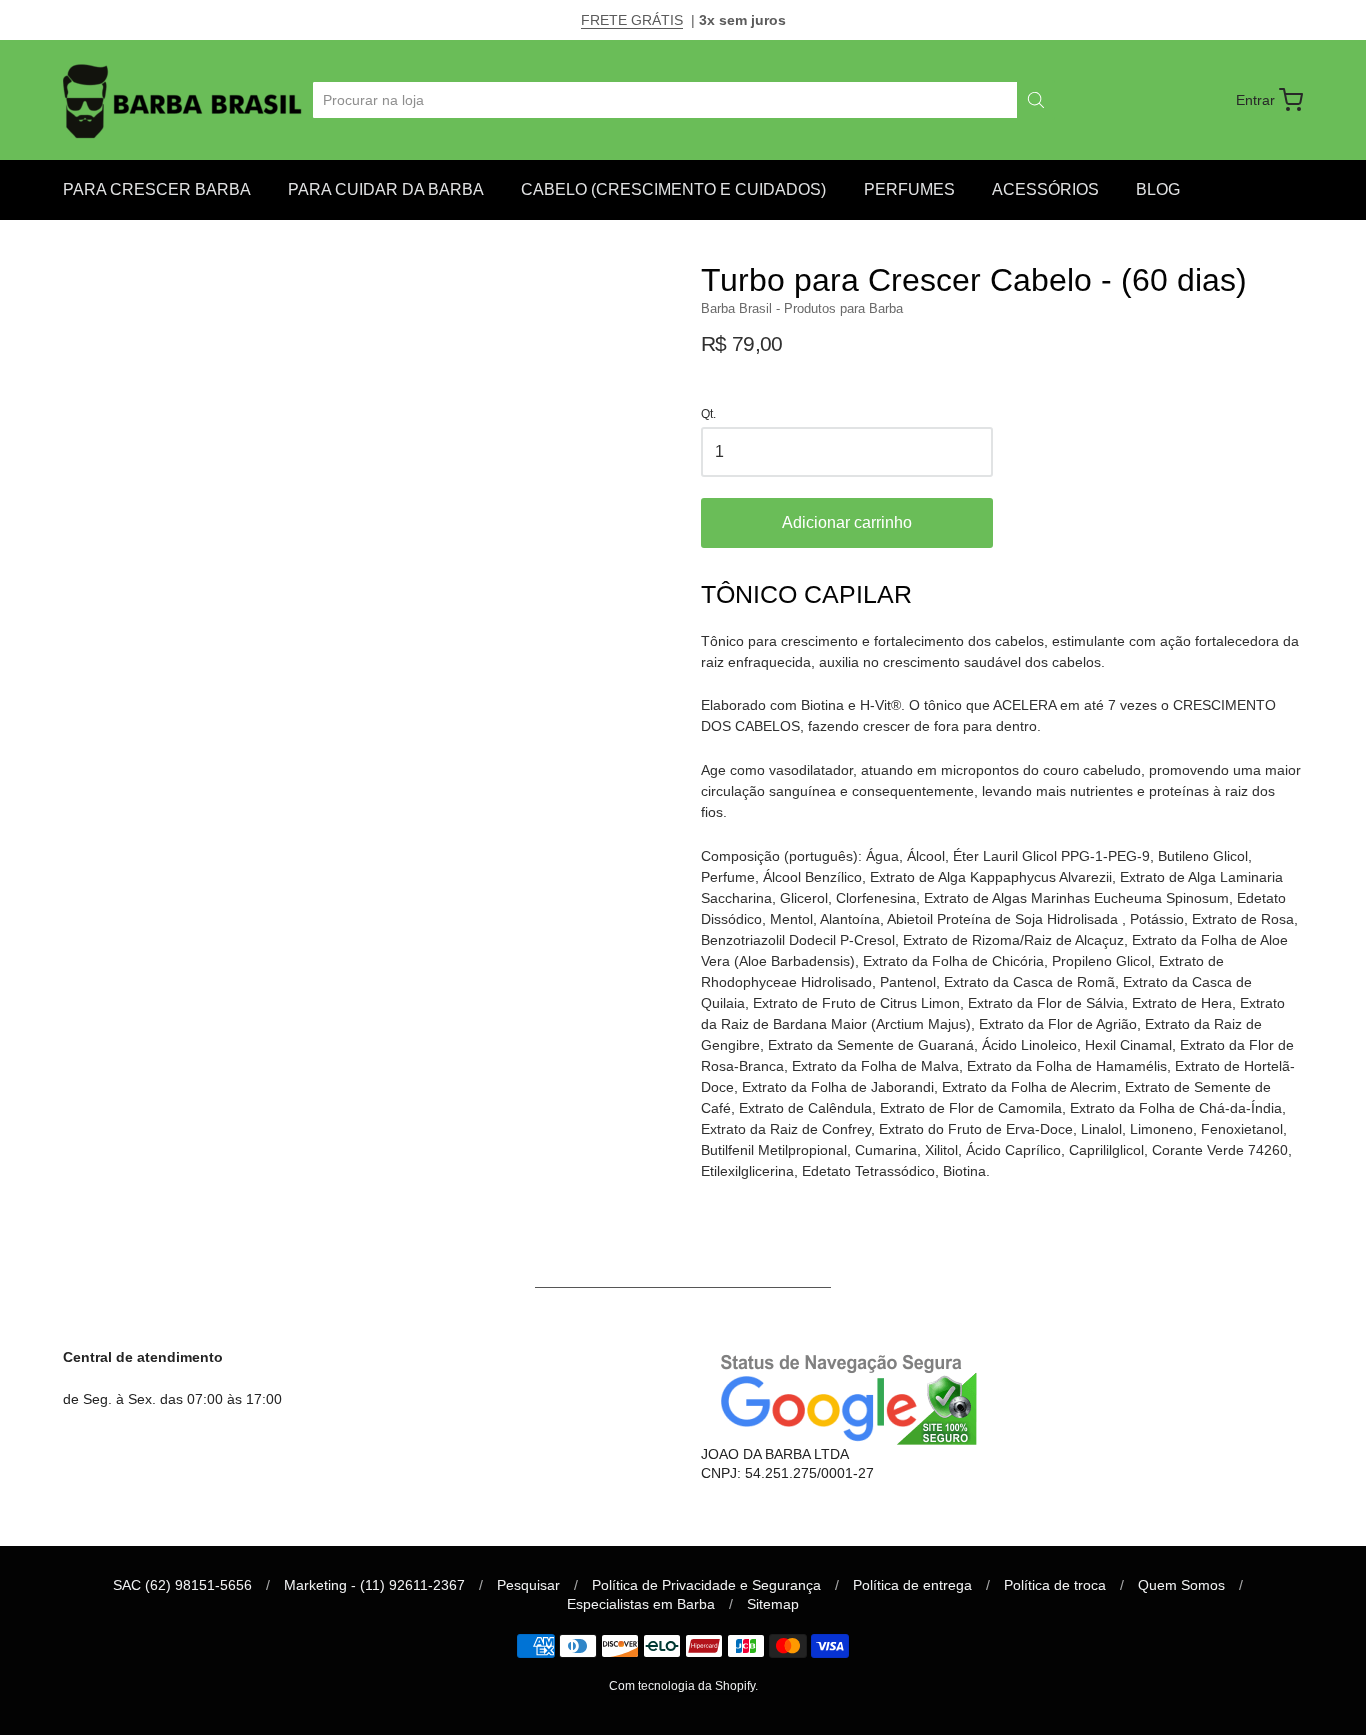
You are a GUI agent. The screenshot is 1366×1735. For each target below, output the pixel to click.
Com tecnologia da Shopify (682, 1686)
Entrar (1255, 100)
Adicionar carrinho (847, 522)
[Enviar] (1036, 100)
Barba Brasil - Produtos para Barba (802, 308)
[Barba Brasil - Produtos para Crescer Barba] (184, 100)
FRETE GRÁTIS (632, 20)
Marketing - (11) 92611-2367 (374, 1585)
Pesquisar (528, 1585)
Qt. (708, 414)
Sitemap (773, 1604)
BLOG (1158, 189)
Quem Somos (1181, 1585)
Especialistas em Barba (641, 1604)
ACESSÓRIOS (1045, 189)
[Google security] (842, 1396)
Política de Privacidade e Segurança (706, 1585)
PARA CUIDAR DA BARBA (386, 189)
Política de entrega (912, 1585)
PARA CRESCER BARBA (157, 189)
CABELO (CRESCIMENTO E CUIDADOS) (673, 189)
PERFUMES (909, 189)
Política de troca (1055, 1585)
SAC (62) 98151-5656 (182, 1585)
